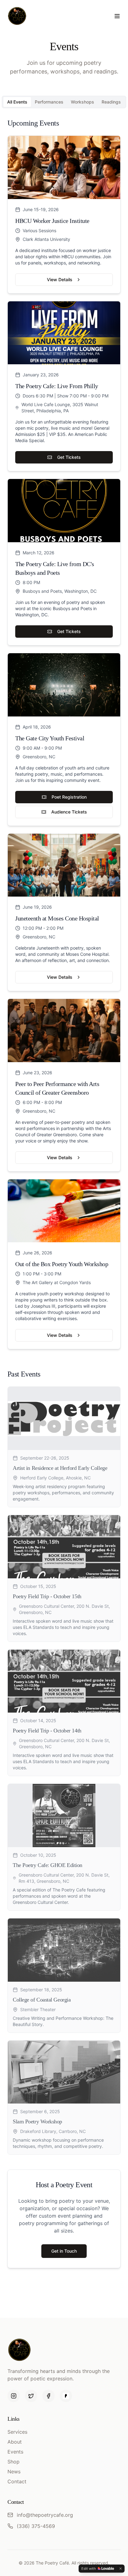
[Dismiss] (121, 2569)
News (14, 2472)
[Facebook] (48, 2396)
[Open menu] (117, 16)
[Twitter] (31, 2396)
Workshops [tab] (82, 102)
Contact (17, 2481)
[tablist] (64, 102)
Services (17, 2432)
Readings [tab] (111, 102)
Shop (14, 2462)
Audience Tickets (69, 812)
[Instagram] (14, 2396)
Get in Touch (64, 2251)
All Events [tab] (17, 102)
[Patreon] (66, 2396)
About (15, 2442)
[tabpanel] (64, 1136)
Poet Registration (69, 797)
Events (15, 2452)
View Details (60, 279)
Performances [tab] (49, 102)
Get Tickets (69, 457)
